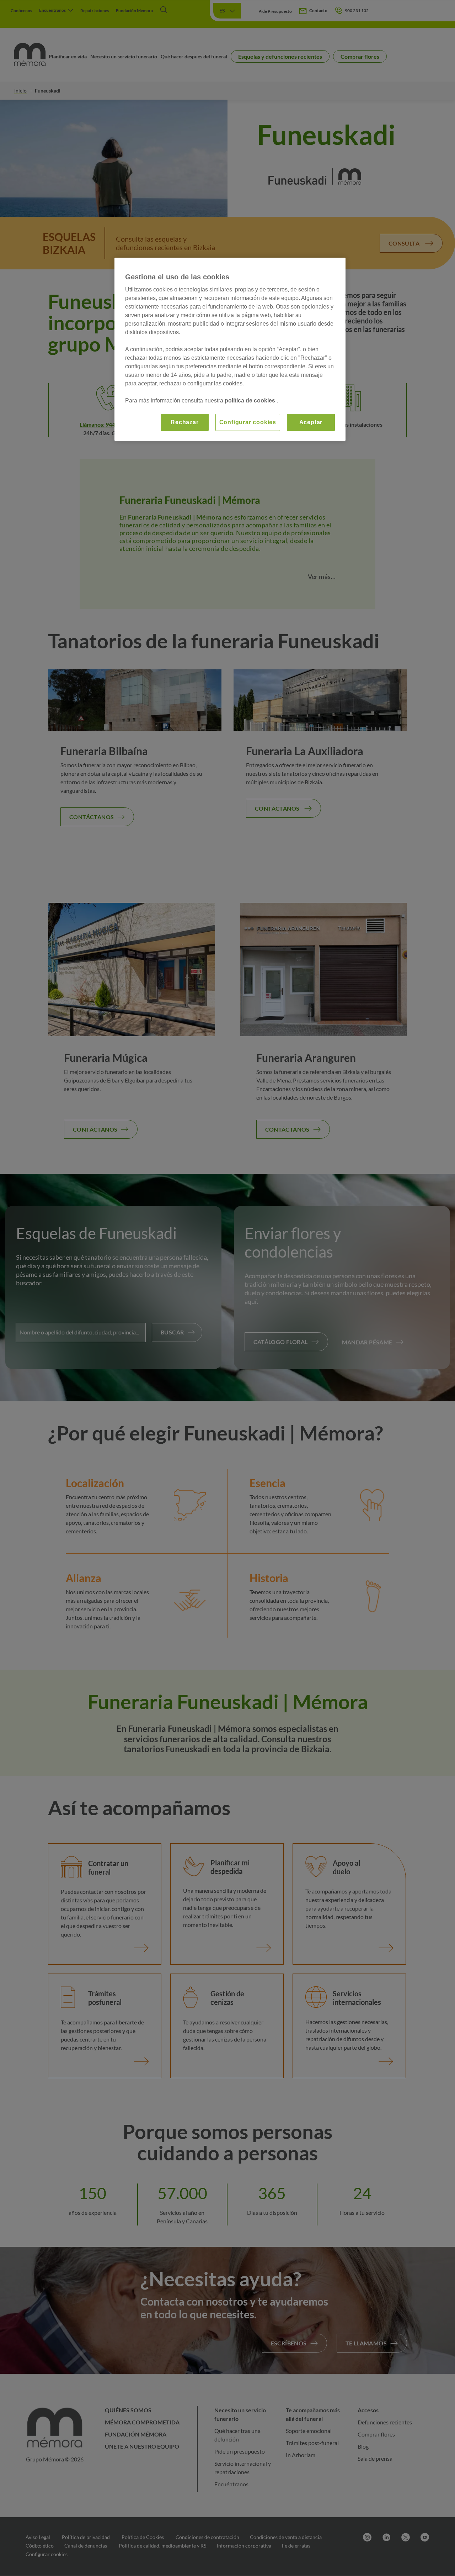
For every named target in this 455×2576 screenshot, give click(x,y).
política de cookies (251, 401)
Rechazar (184, 422)
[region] (230, 349)
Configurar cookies (248, 422)
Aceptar (311, 422)
